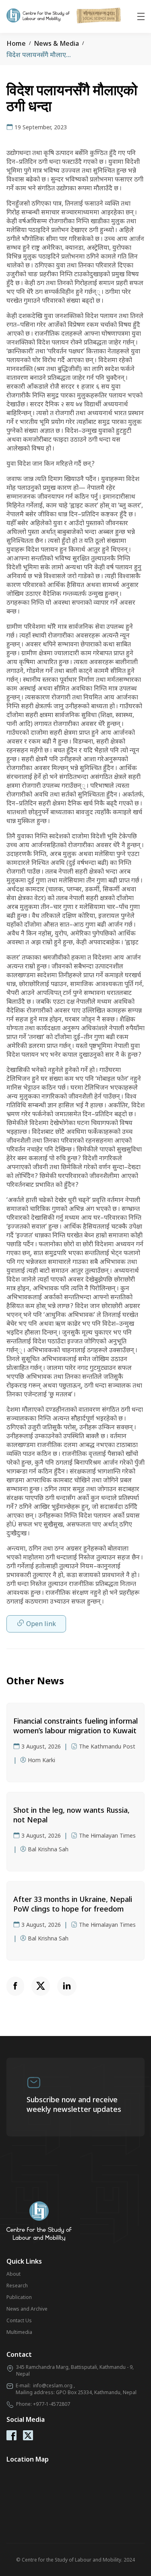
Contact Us (19, 2320)
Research (17, 2286)
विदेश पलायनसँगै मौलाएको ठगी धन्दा (52, 55)
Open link (41, 1624)
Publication (19, 2297)
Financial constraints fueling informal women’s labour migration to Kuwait (75, 1726)
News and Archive (27, 2309)
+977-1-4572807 (52, 2404)
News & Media (56, 43)
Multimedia (19, 2332)
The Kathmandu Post (107, 1746)
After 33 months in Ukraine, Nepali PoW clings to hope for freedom (73, 1904)
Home (16, 43)
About (13, 2274)
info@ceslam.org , (54, 2385)
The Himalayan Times (107, 1835)
